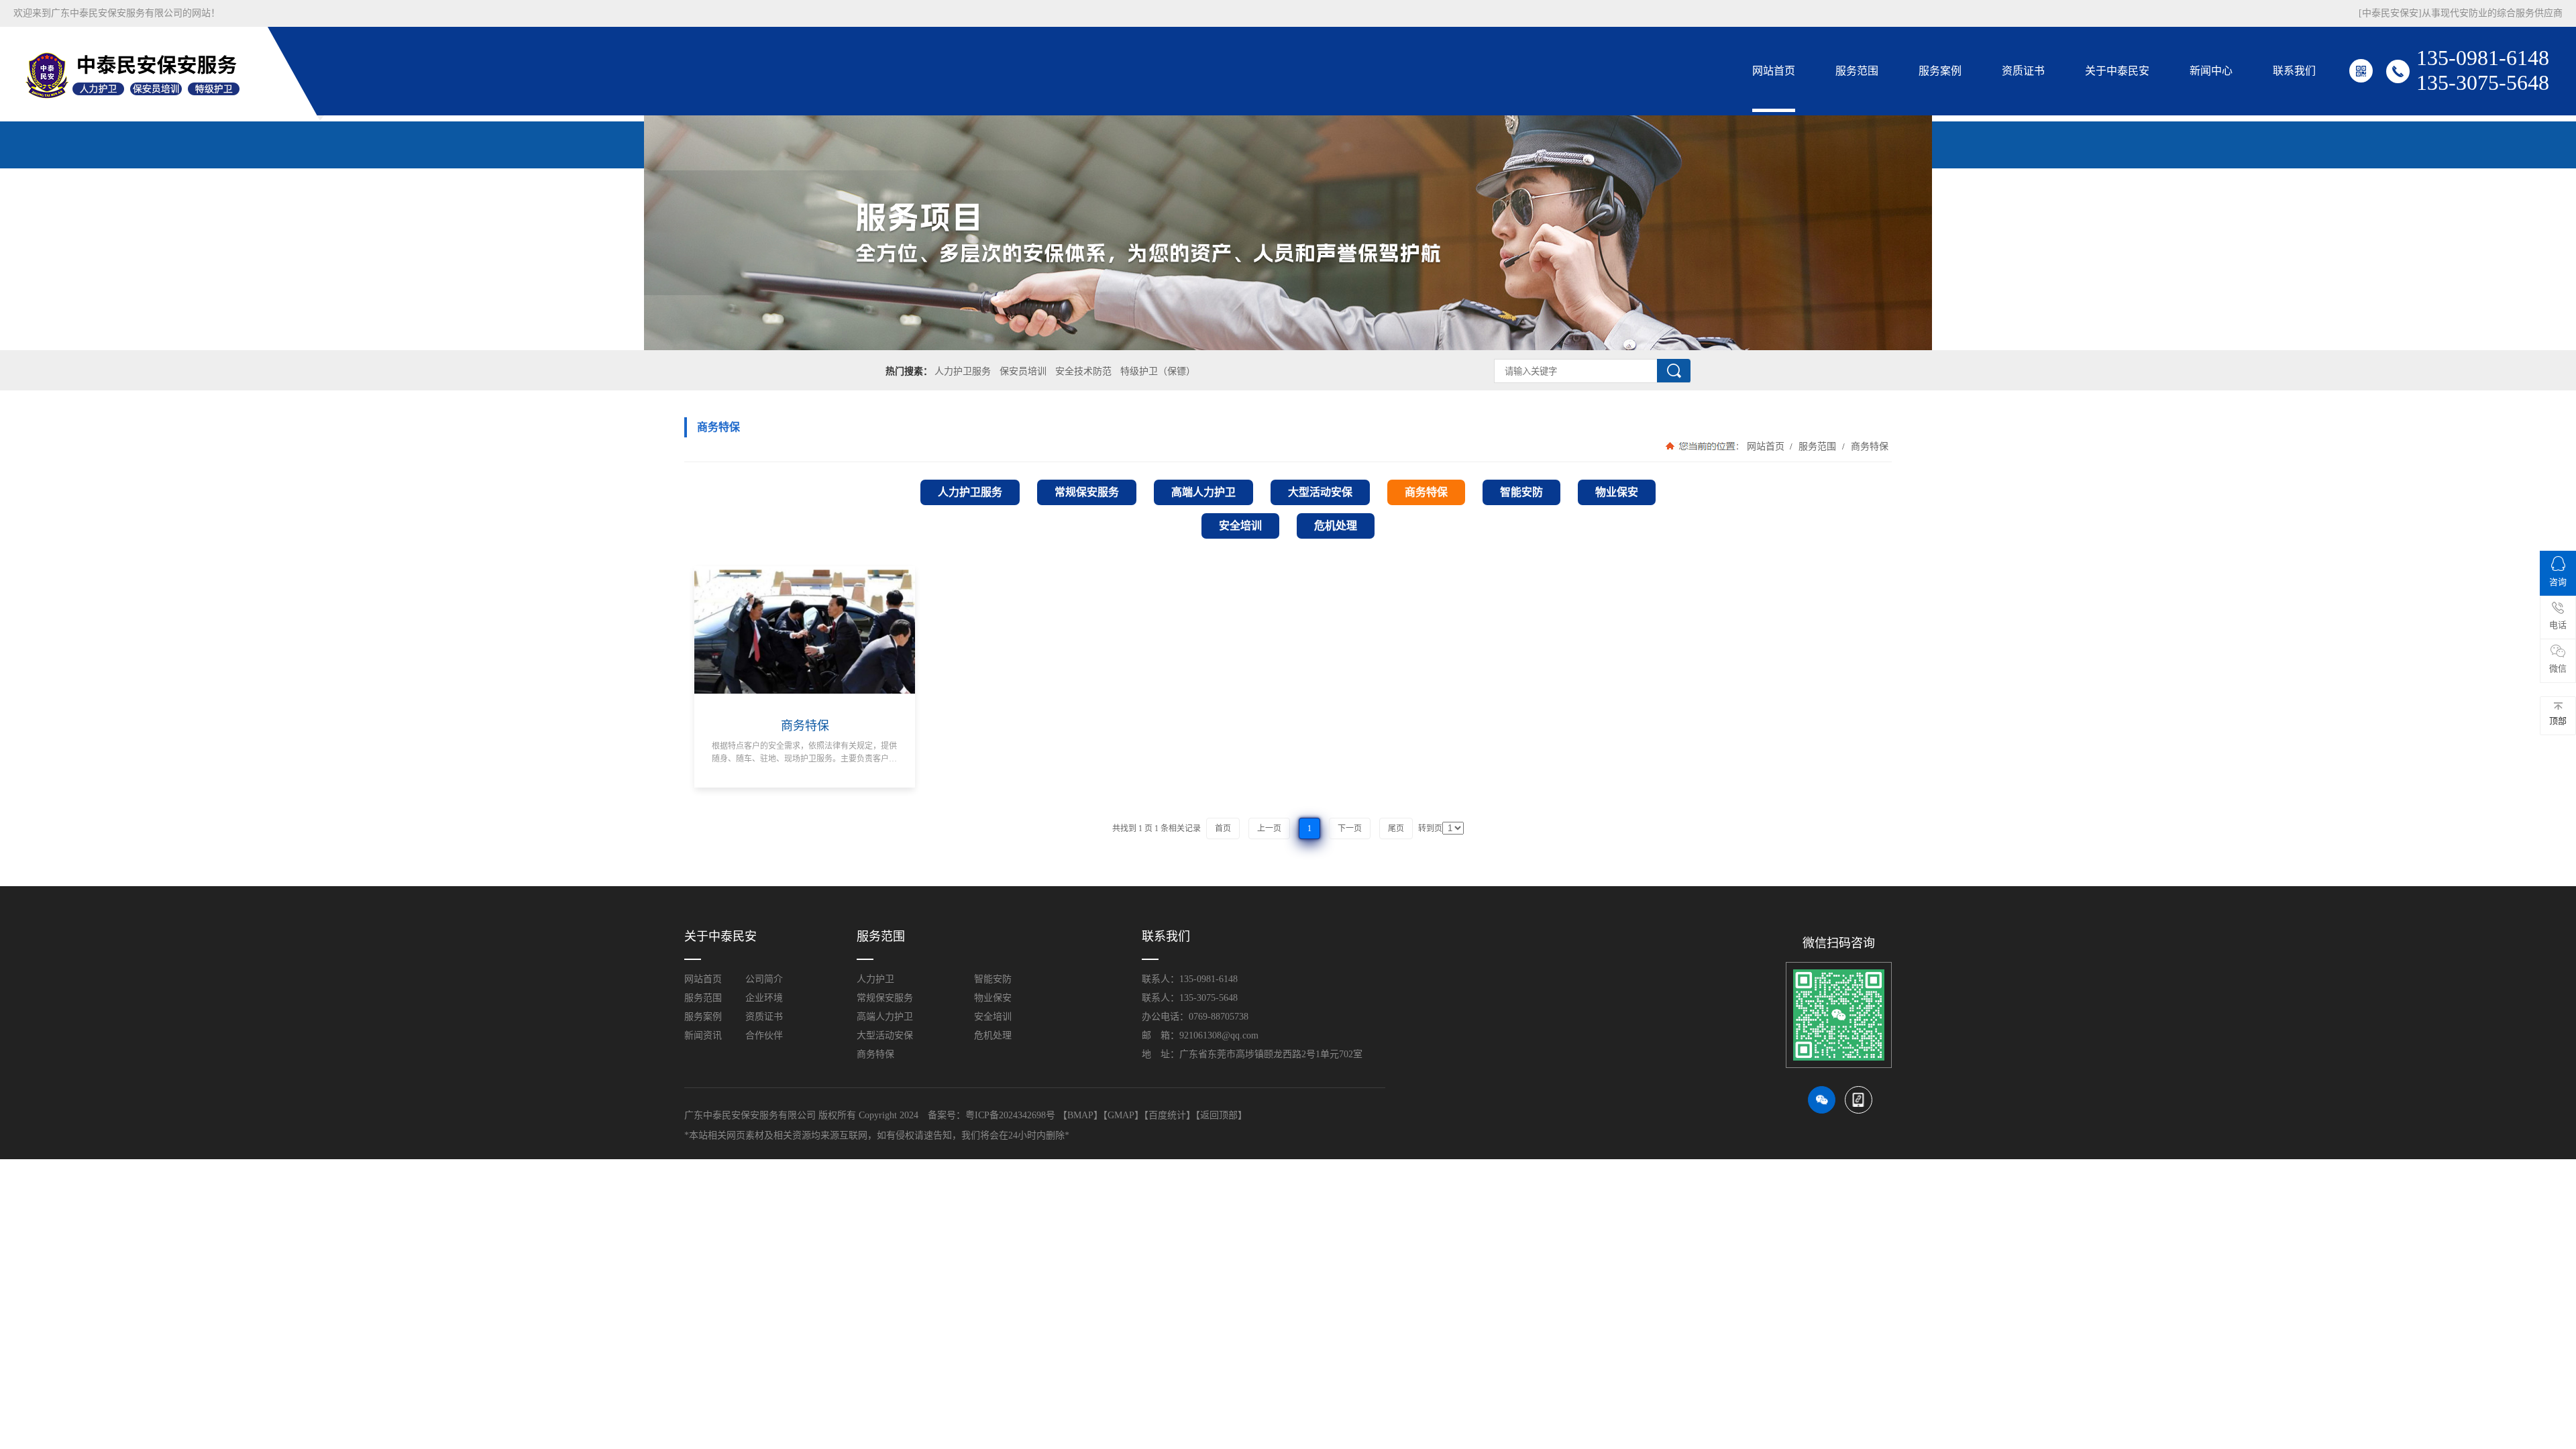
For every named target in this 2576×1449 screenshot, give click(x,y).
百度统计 (1167, 1115)
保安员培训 (1023, 371)
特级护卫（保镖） (1158, 371)
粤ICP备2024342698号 (1010, 1115)
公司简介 (764, 979)
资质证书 (2023, 71)
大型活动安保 (885, 1035)
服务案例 (1940, 71)
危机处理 (993, 1035)
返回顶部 (1219, 1115)
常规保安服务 (885, 998)
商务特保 (1868, 446)
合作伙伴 (764, 1035)
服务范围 (1857, 71)
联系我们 (2294, 71)
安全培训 (993, 1017)
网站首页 (1774, 71)
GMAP (1121, 1115)
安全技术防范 (1083, 371)
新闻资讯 (703, 1035)
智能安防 (993, 979)
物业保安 (993, 998)
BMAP (1080, 1115)
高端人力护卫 (885, 1017)
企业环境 (764, 998)
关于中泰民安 (2117, 71)
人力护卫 (875, 979)
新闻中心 (2211, 71)
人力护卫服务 (963, 371)
